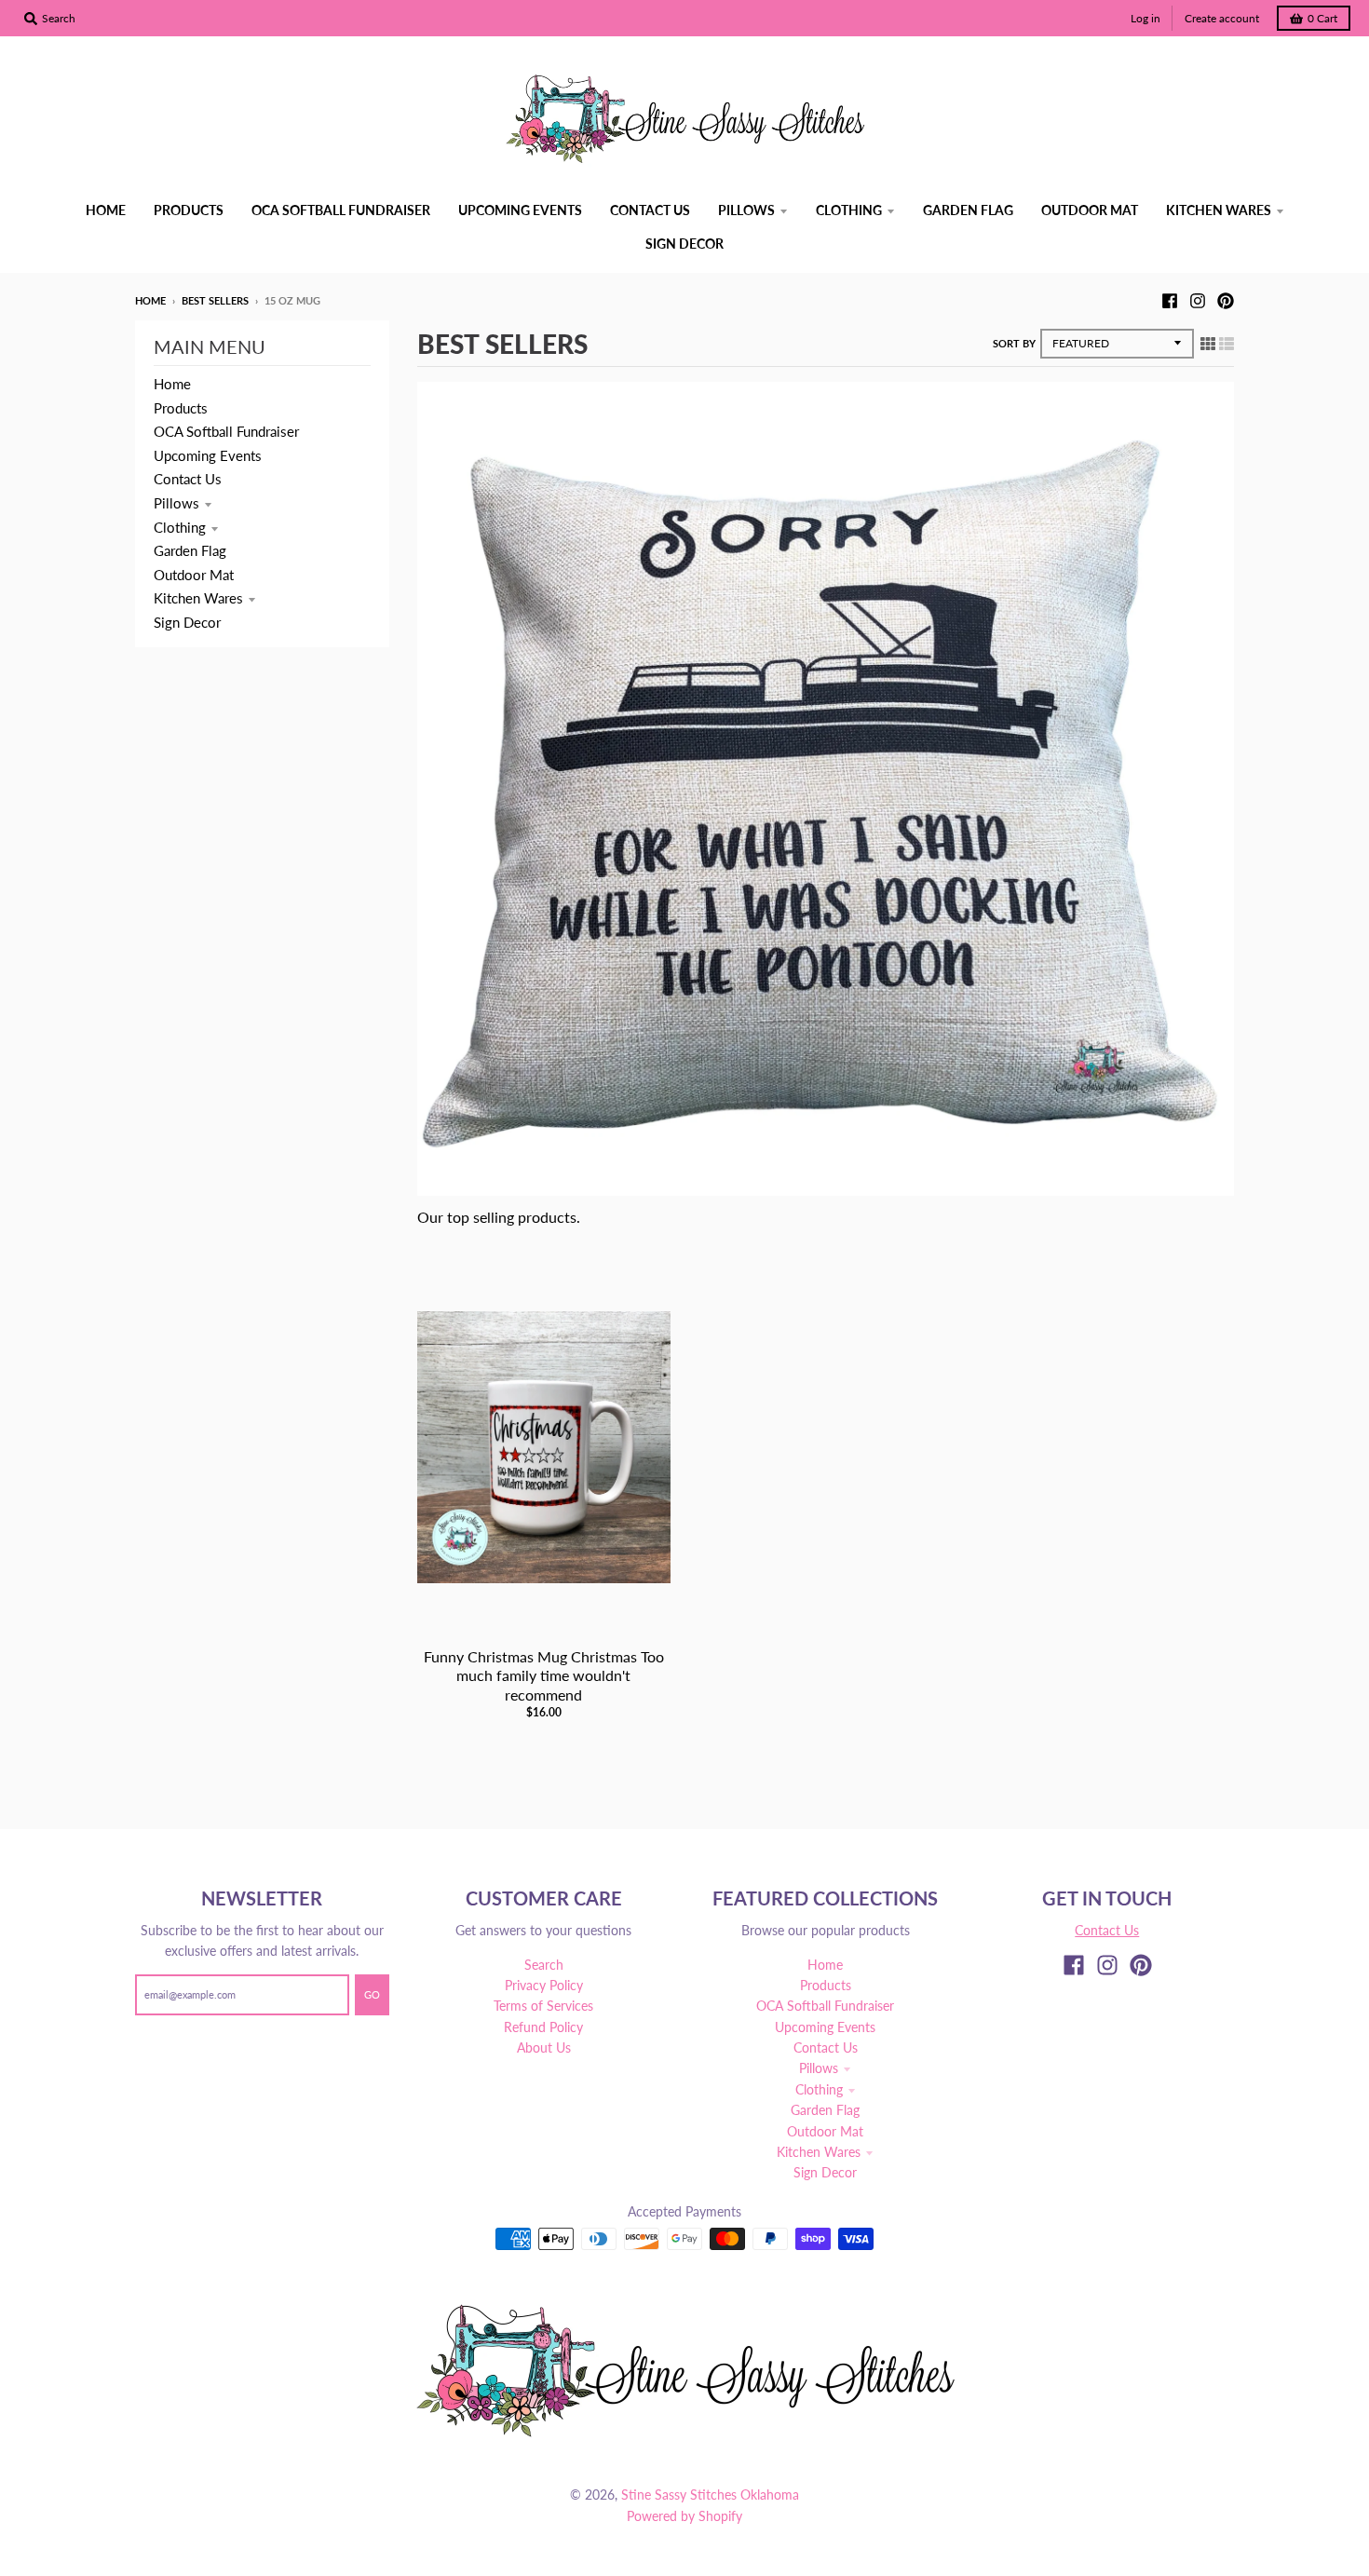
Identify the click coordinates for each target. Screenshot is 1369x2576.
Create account (1222, 18)
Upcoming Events (208, 455)
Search (544, 1965)
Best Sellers (215, 300)
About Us (544, 2047)
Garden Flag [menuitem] (968, 210)
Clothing (180, 527)
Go (372, 1994)
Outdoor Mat (194, 575)
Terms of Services (543, 2006)
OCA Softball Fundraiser (226, 431)
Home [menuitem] (106, 210)
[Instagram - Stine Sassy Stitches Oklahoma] (1198, 300)
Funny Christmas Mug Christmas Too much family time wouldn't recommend (544, 1676)
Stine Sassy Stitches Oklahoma (710, 2495)
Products (181, 408)
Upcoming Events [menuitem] (520, 210)
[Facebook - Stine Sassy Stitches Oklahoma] (1170, 300)
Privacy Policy (544, 1985)
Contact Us (188, 479)
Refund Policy (543, 2027)
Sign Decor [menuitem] (684, 244)
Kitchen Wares (198, 598)
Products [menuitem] (189, 210)
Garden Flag (190, 550)
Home (150, 300)
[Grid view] (1208, 343)
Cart (1322, 18)
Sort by (1014, 343)
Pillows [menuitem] (746, 210)
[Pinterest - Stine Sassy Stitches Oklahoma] (1226, 300)
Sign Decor (187, 622)
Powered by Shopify (684, 2516)
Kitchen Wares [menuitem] (1219, 210)
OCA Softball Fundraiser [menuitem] (341, 210)
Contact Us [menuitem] (650, 210)
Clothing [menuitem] (849, 210)
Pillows (176, 503)
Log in (1145, 18)
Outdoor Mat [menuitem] (1090, 210)
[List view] (1227, 343)
